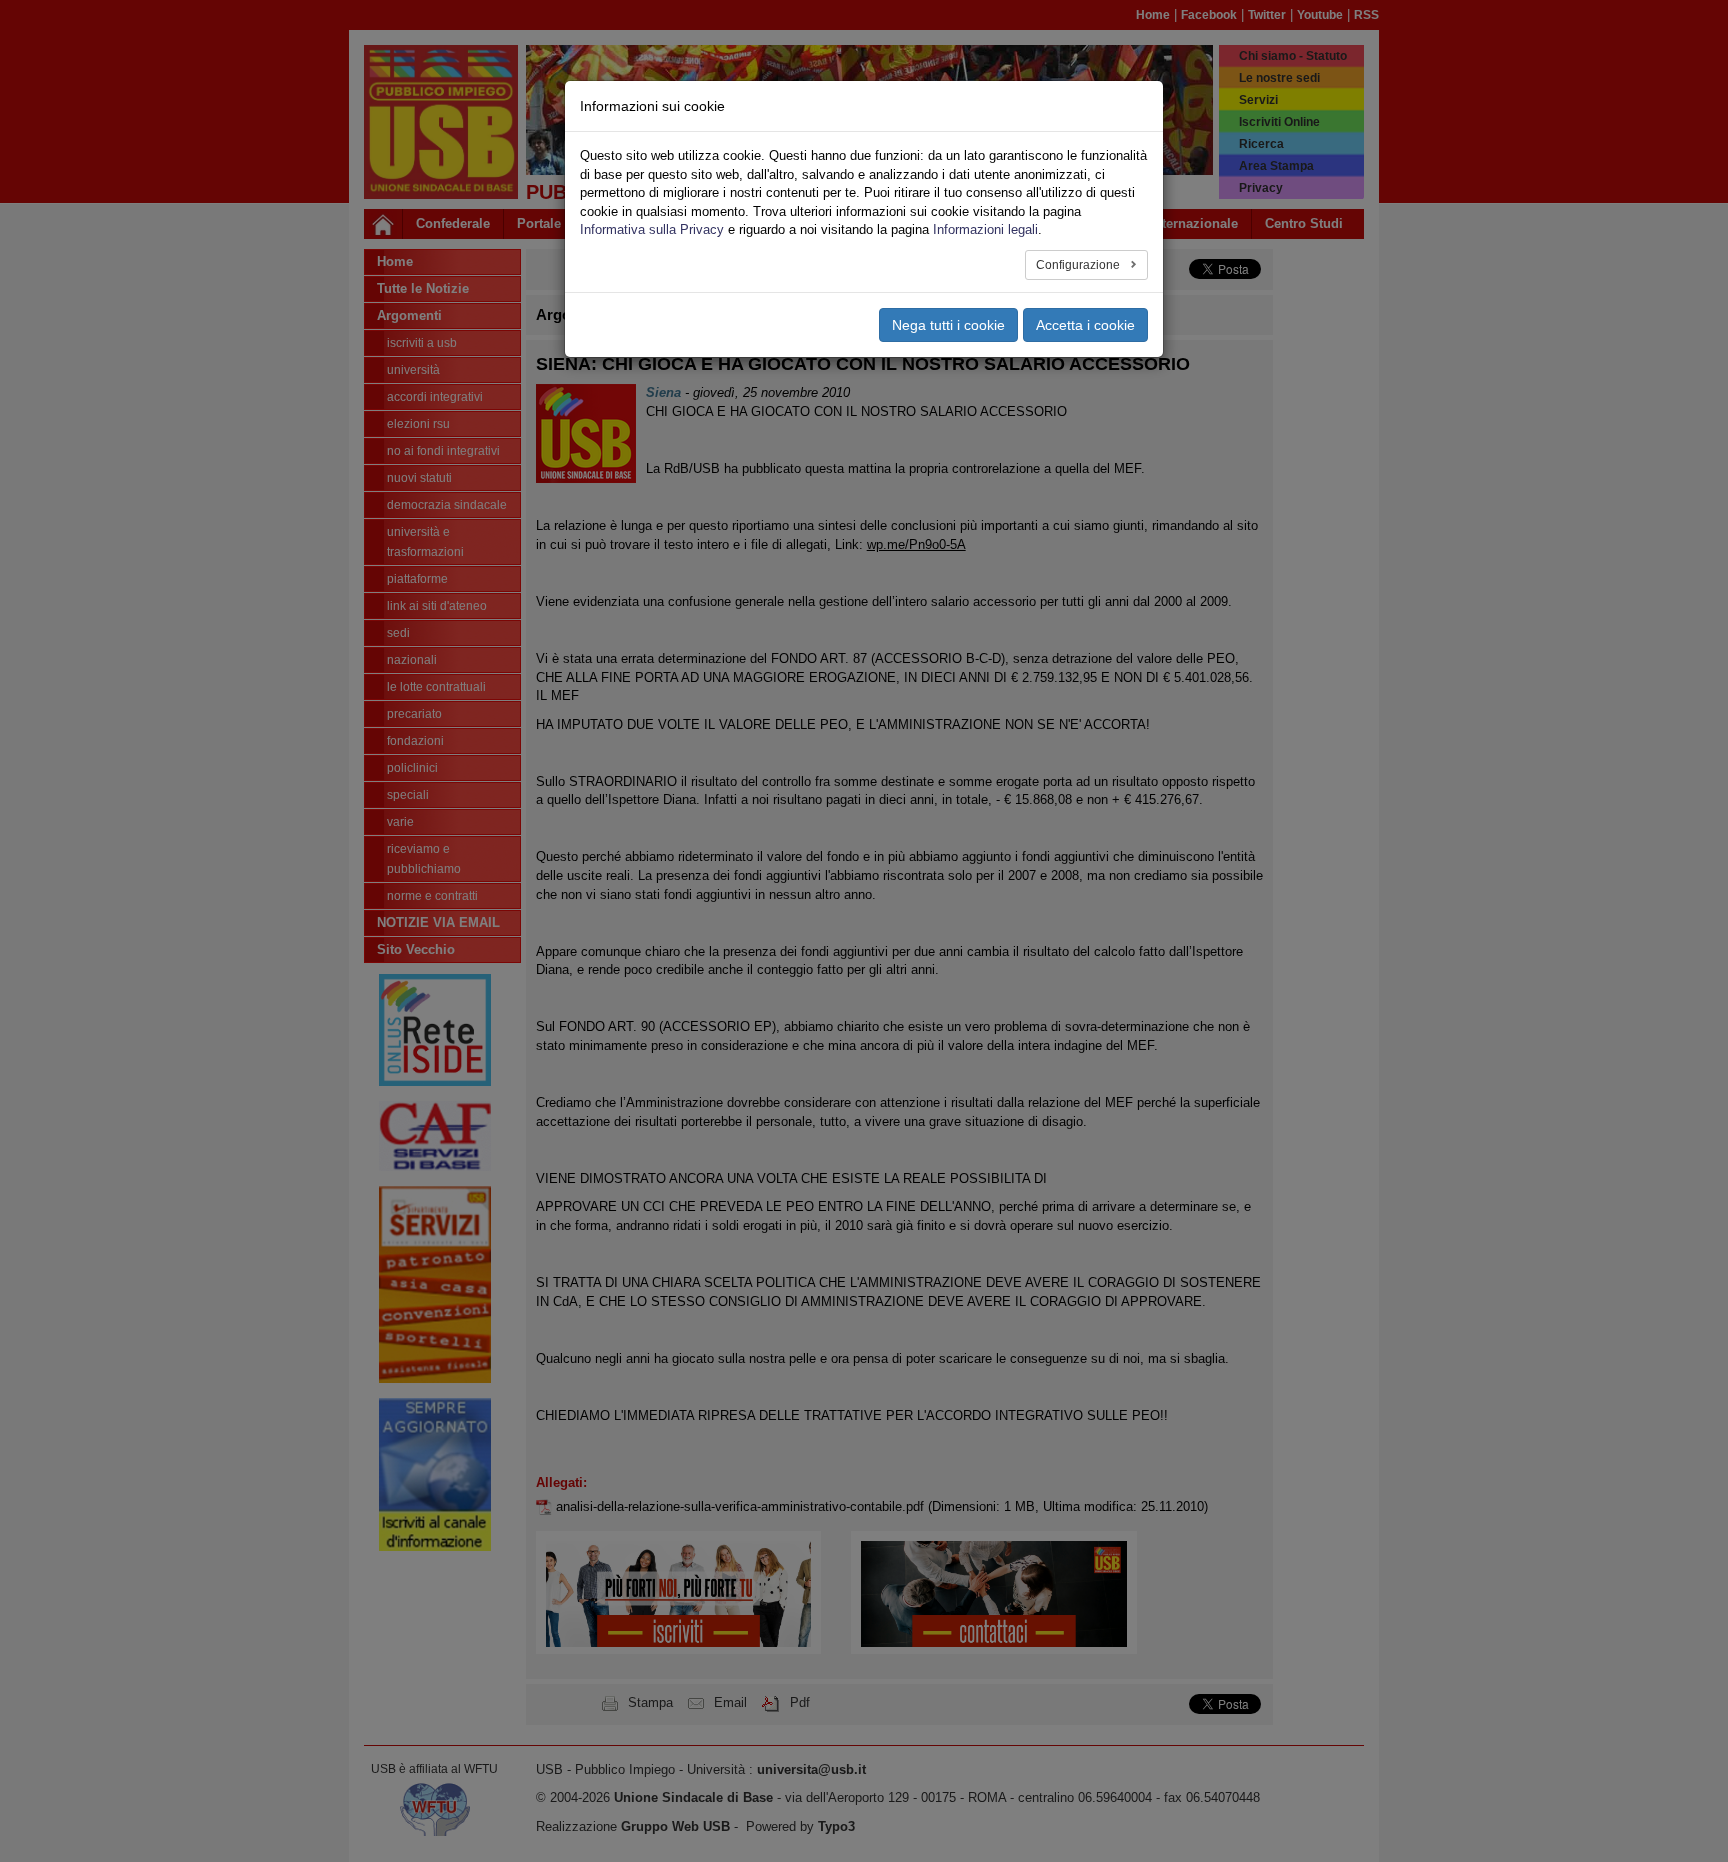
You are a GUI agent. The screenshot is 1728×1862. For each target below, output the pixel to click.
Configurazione (1079, 265)
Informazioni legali (985, 229)
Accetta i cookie (1085, 325)
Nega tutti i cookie (948, 325)
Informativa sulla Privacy (652, 229)
